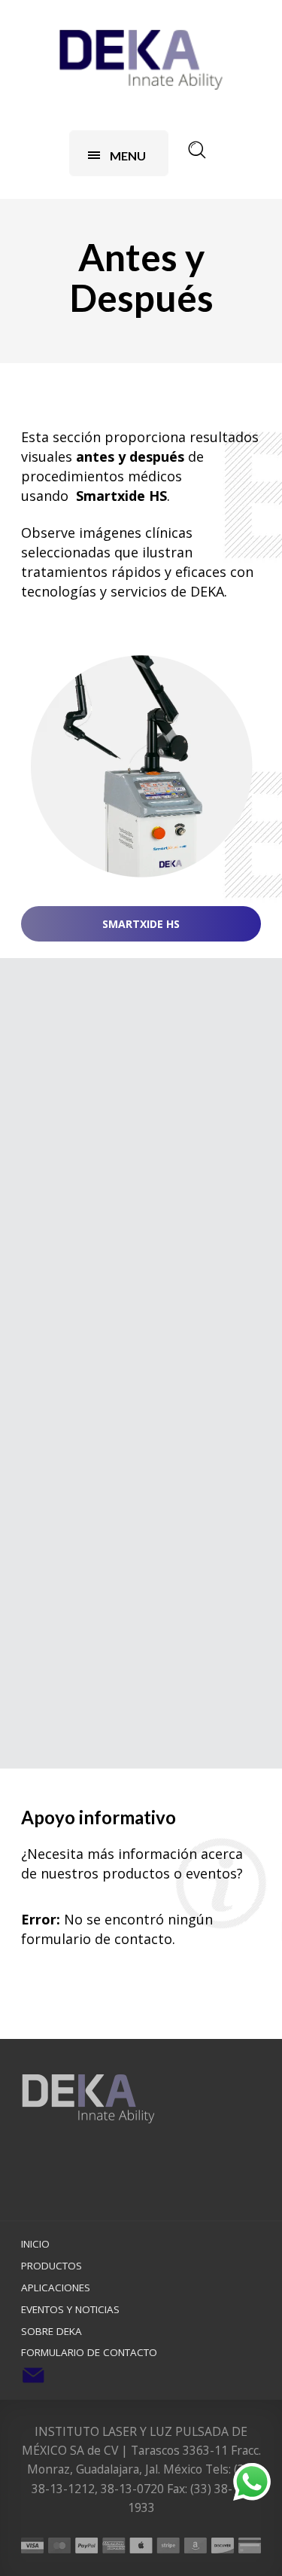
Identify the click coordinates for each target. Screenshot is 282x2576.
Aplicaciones (56, 2288)
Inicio (35, 2244)
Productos (52, 2266)
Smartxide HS (141, 924)
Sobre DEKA (52, 2331)
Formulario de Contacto (89, 2352)
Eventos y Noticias (70, 2309)
